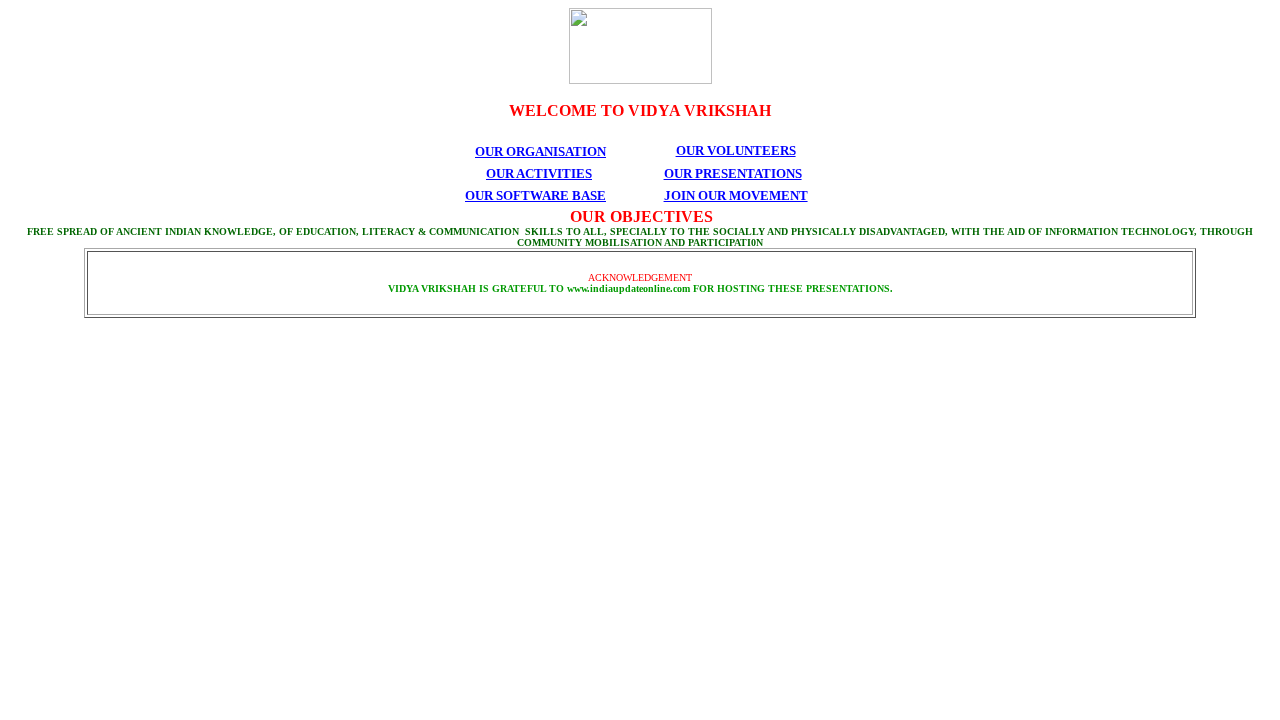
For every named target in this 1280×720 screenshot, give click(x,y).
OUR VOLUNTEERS (736, 150)
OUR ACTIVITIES (539, 173)
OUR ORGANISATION (540, 151)
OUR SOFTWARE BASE (535, 195)
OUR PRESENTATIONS (733, 173)
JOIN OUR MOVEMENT (736, 195)
